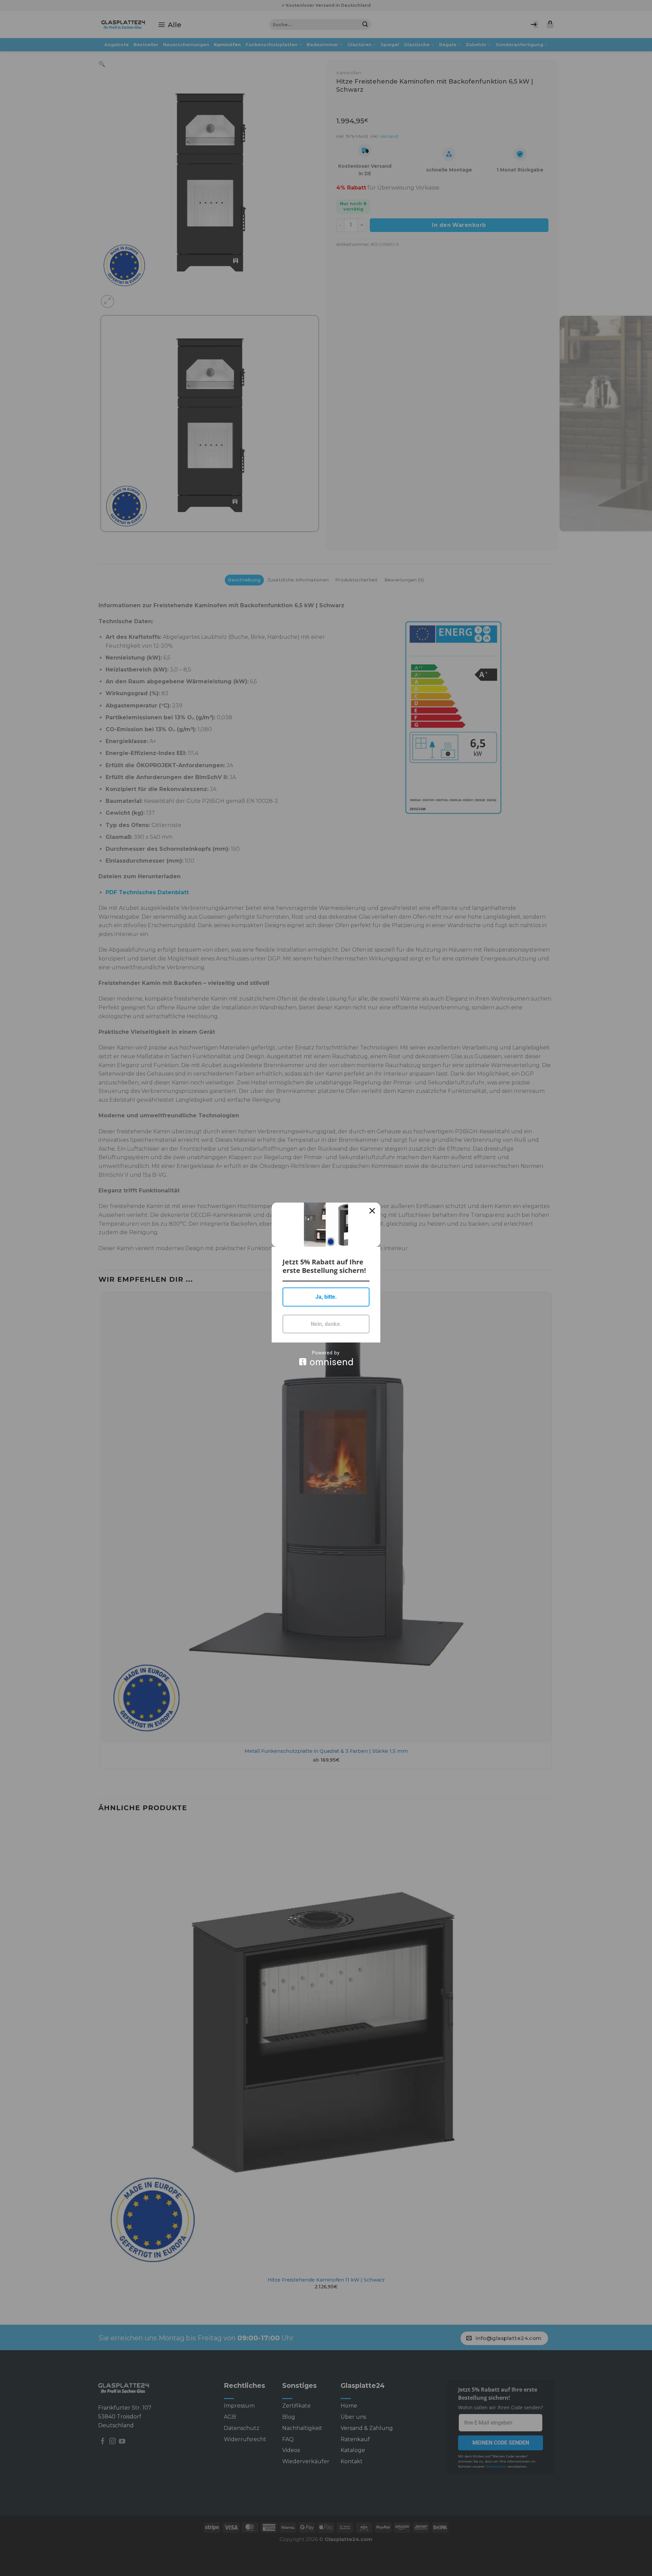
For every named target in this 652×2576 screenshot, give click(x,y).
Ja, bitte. (326, 1297)
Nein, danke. (326, 1324)
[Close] (372, 1211)
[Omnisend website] (326, 1358)
